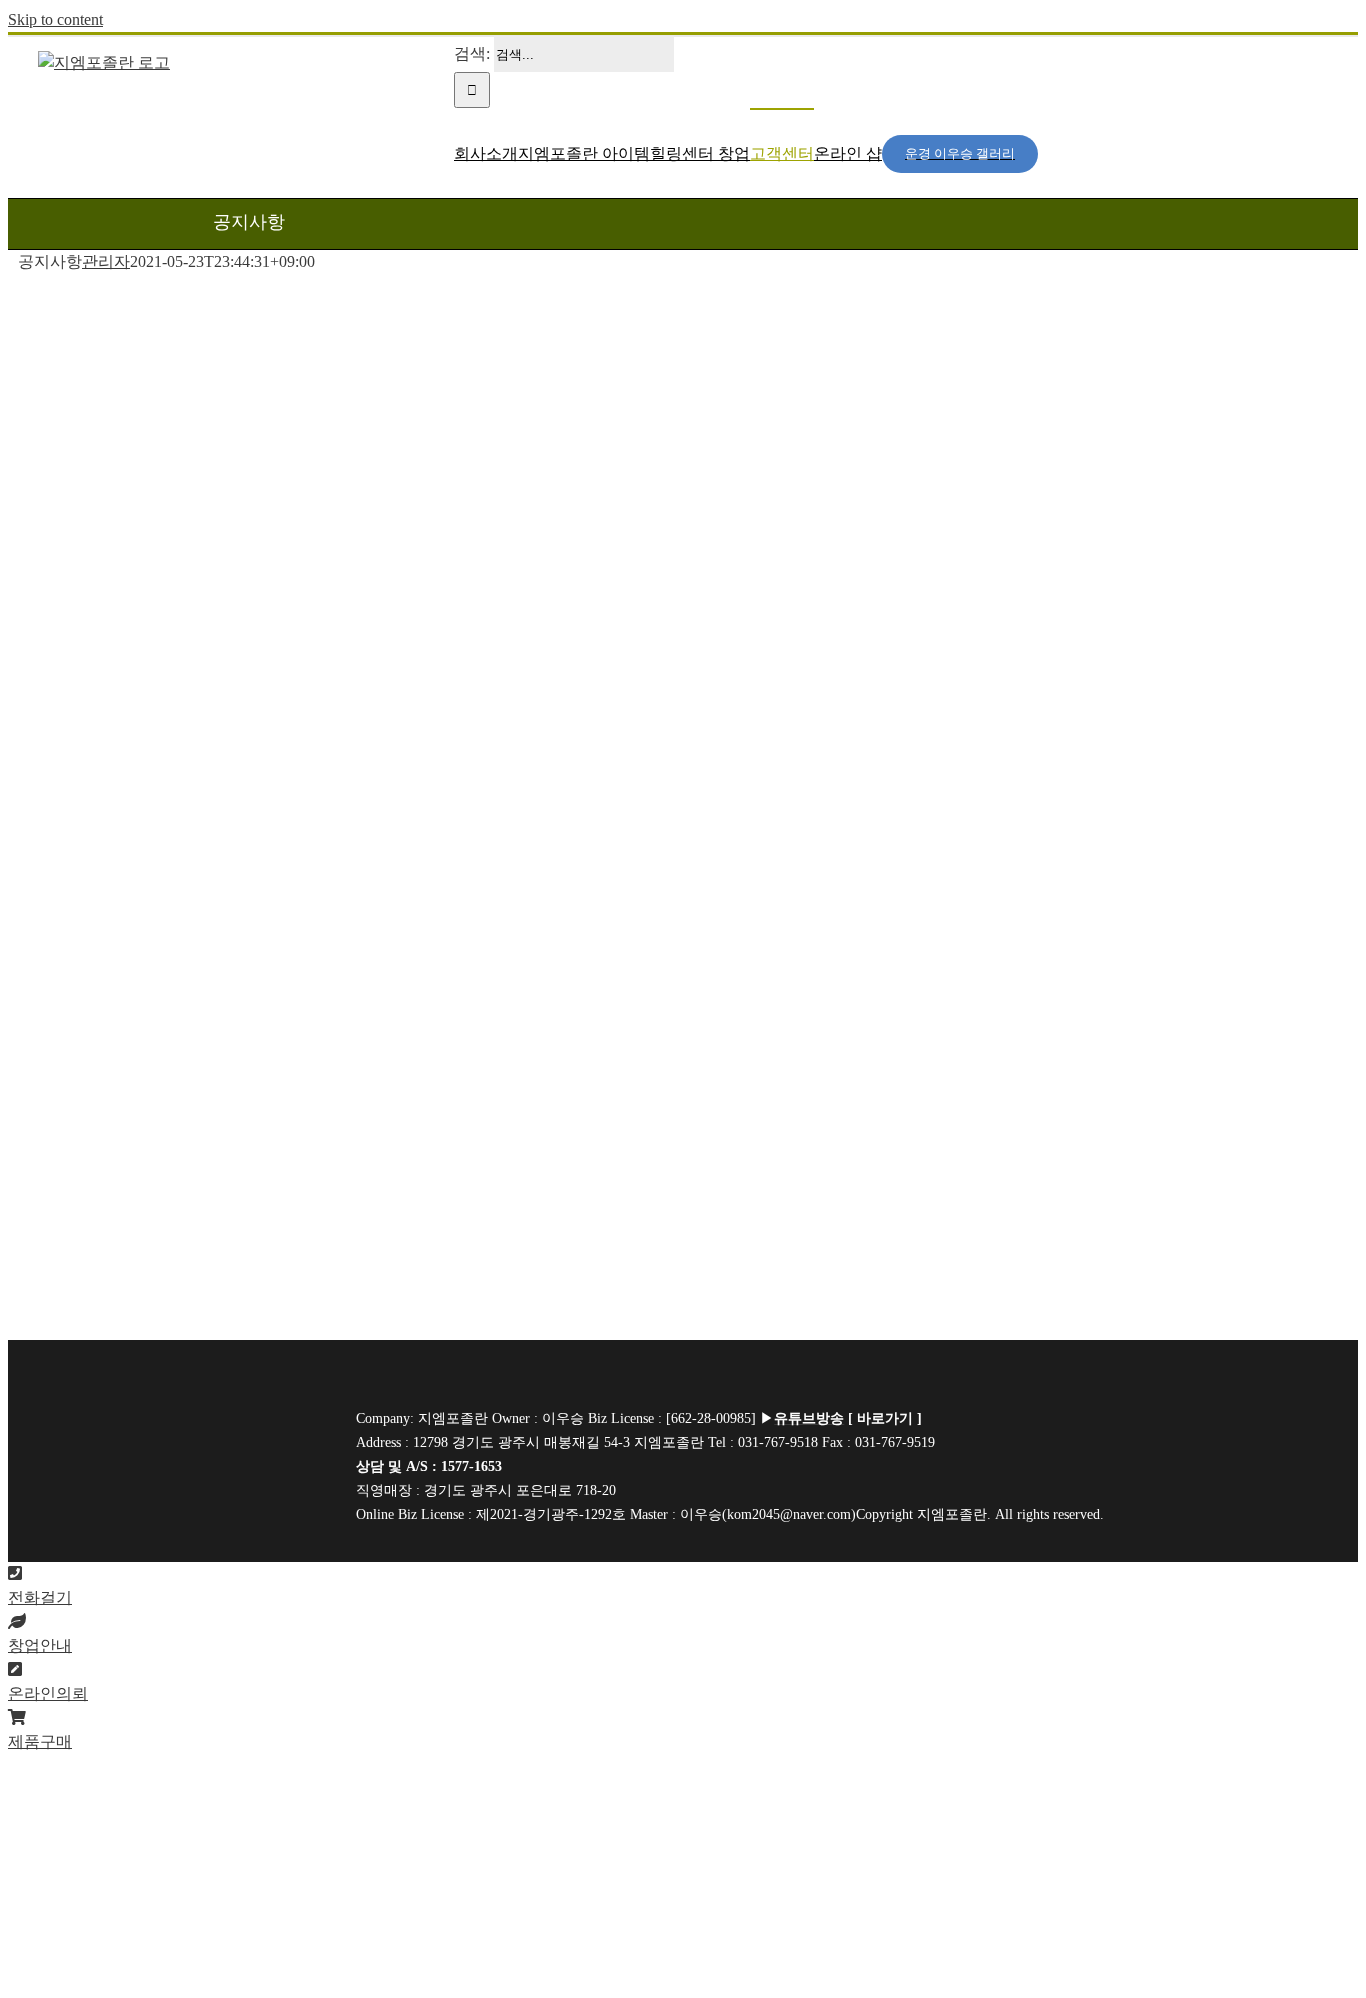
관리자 (106, 261)
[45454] (219, 1443)
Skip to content (55, 19)
